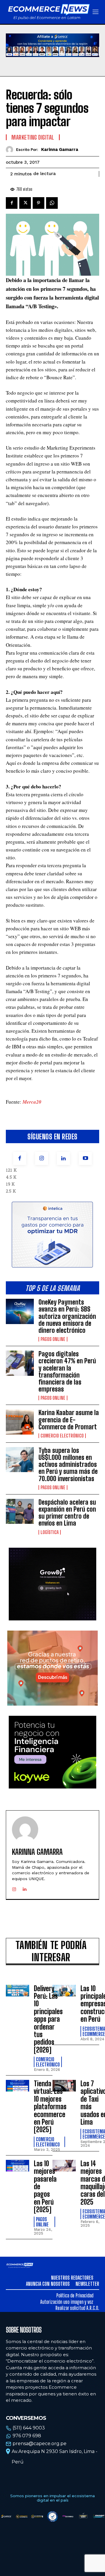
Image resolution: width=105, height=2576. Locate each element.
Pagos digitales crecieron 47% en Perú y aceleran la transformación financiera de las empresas (67, 1371)
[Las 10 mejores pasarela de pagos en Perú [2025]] (17, 2166)
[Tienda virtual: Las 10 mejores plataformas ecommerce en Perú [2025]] (17, 2086)
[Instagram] (42, 1158)
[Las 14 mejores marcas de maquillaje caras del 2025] (64, 2166)
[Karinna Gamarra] (11, 150)
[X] (25, 203)
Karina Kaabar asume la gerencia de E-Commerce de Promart (69, 1420)
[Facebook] (20, 1158)
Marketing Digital (33, 137)
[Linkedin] (63, 1158)
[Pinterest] (38, 203)
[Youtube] (85, 1158)
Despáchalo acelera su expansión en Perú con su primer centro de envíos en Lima (67, 1513)
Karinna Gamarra (60, 149)
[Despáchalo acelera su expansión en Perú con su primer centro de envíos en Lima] (20, 1511)
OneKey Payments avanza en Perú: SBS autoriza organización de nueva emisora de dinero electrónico (67, 1316)
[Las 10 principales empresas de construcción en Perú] (64, 1991)
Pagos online (53, 1339)
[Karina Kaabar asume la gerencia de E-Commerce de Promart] (20, 1422)
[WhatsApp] (52, 203)
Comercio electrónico (62, 1436)
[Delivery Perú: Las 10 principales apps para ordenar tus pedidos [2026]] (17, 1991)
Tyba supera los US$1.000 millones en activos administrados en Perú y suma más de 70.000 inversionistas (68, 1465)
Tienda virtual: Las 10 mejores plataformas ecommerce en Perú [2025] (50, 2106)
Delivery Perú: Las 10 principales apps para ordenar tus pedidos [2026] (48, 2019)
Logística (50, 1532)
